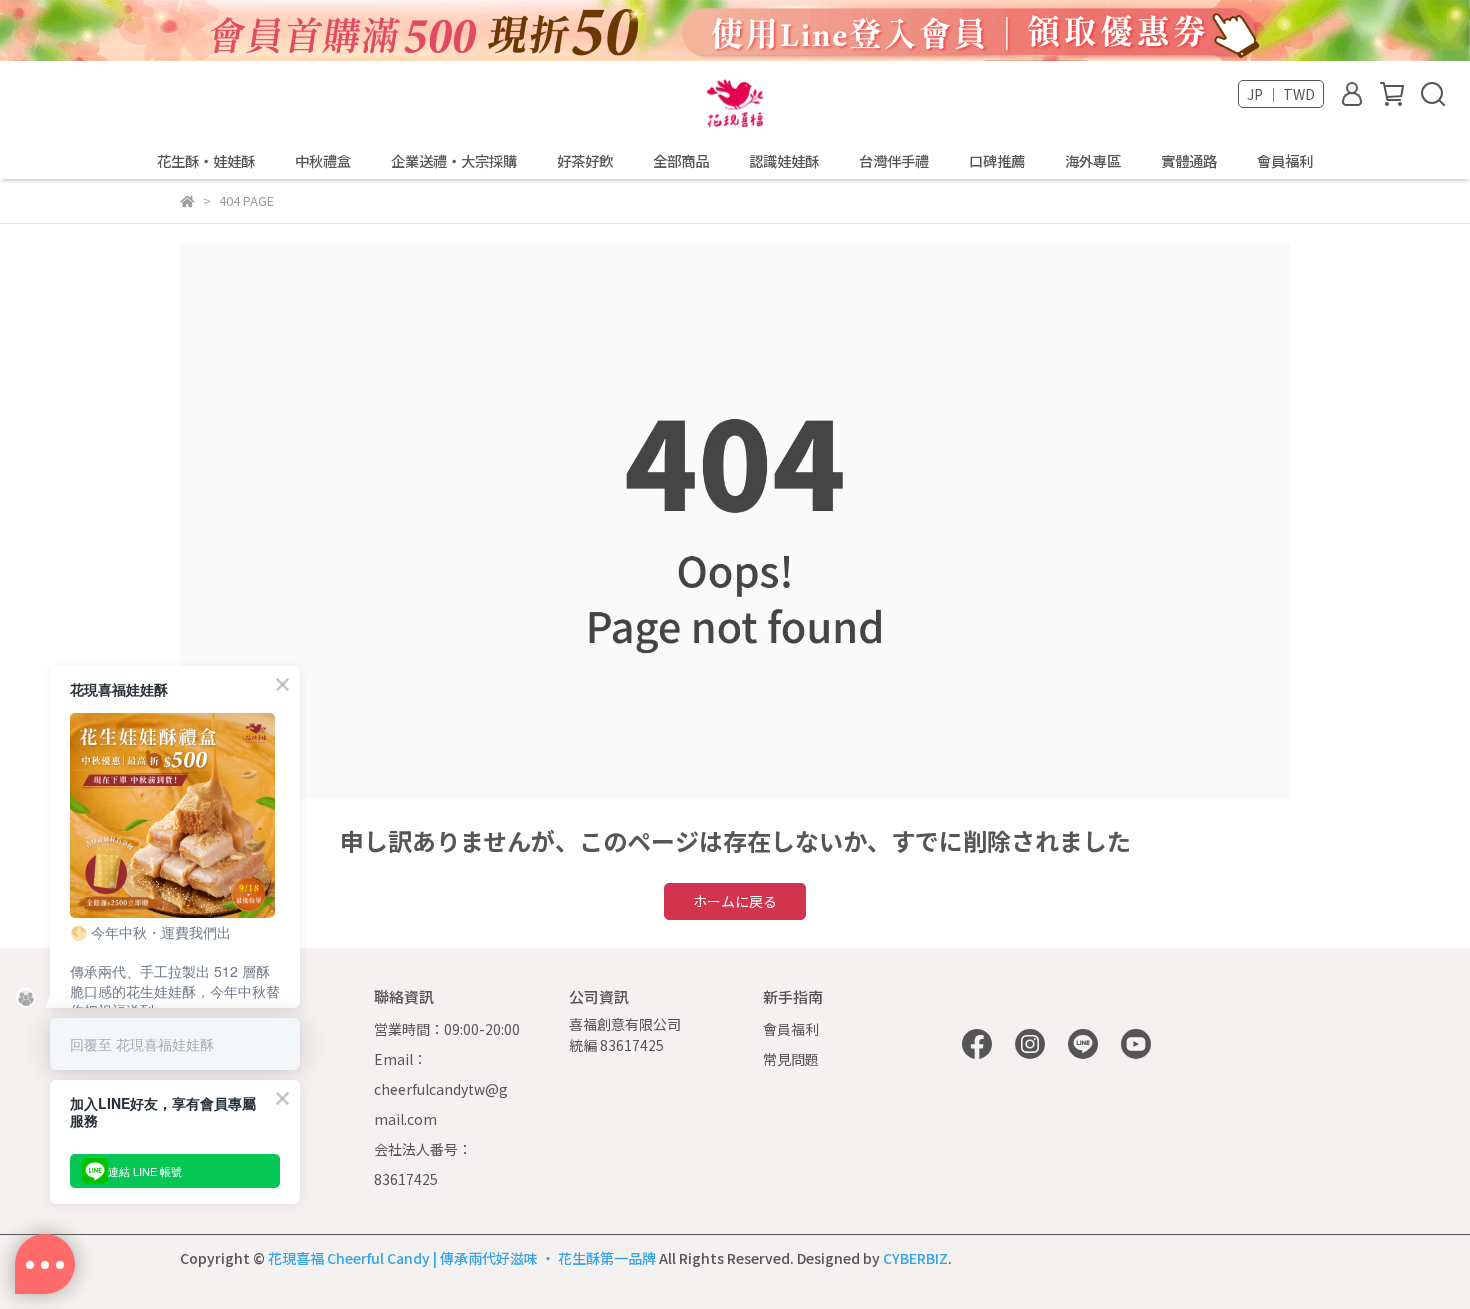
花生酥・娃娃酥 (206, 161)
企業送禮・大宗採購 (454, 161)
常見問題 (791, 1059)
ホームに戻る (735, 901)
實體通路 (1189, 161)
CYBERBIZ (915, 1258)
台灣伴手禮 (894, 161)
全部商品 (681, 161)
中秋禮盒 (323, 161)
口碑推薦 (997, 161)
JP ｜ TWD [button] (1281, 94)
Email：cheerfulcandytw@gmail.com (441, 1089)
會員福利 (1285, 161)
